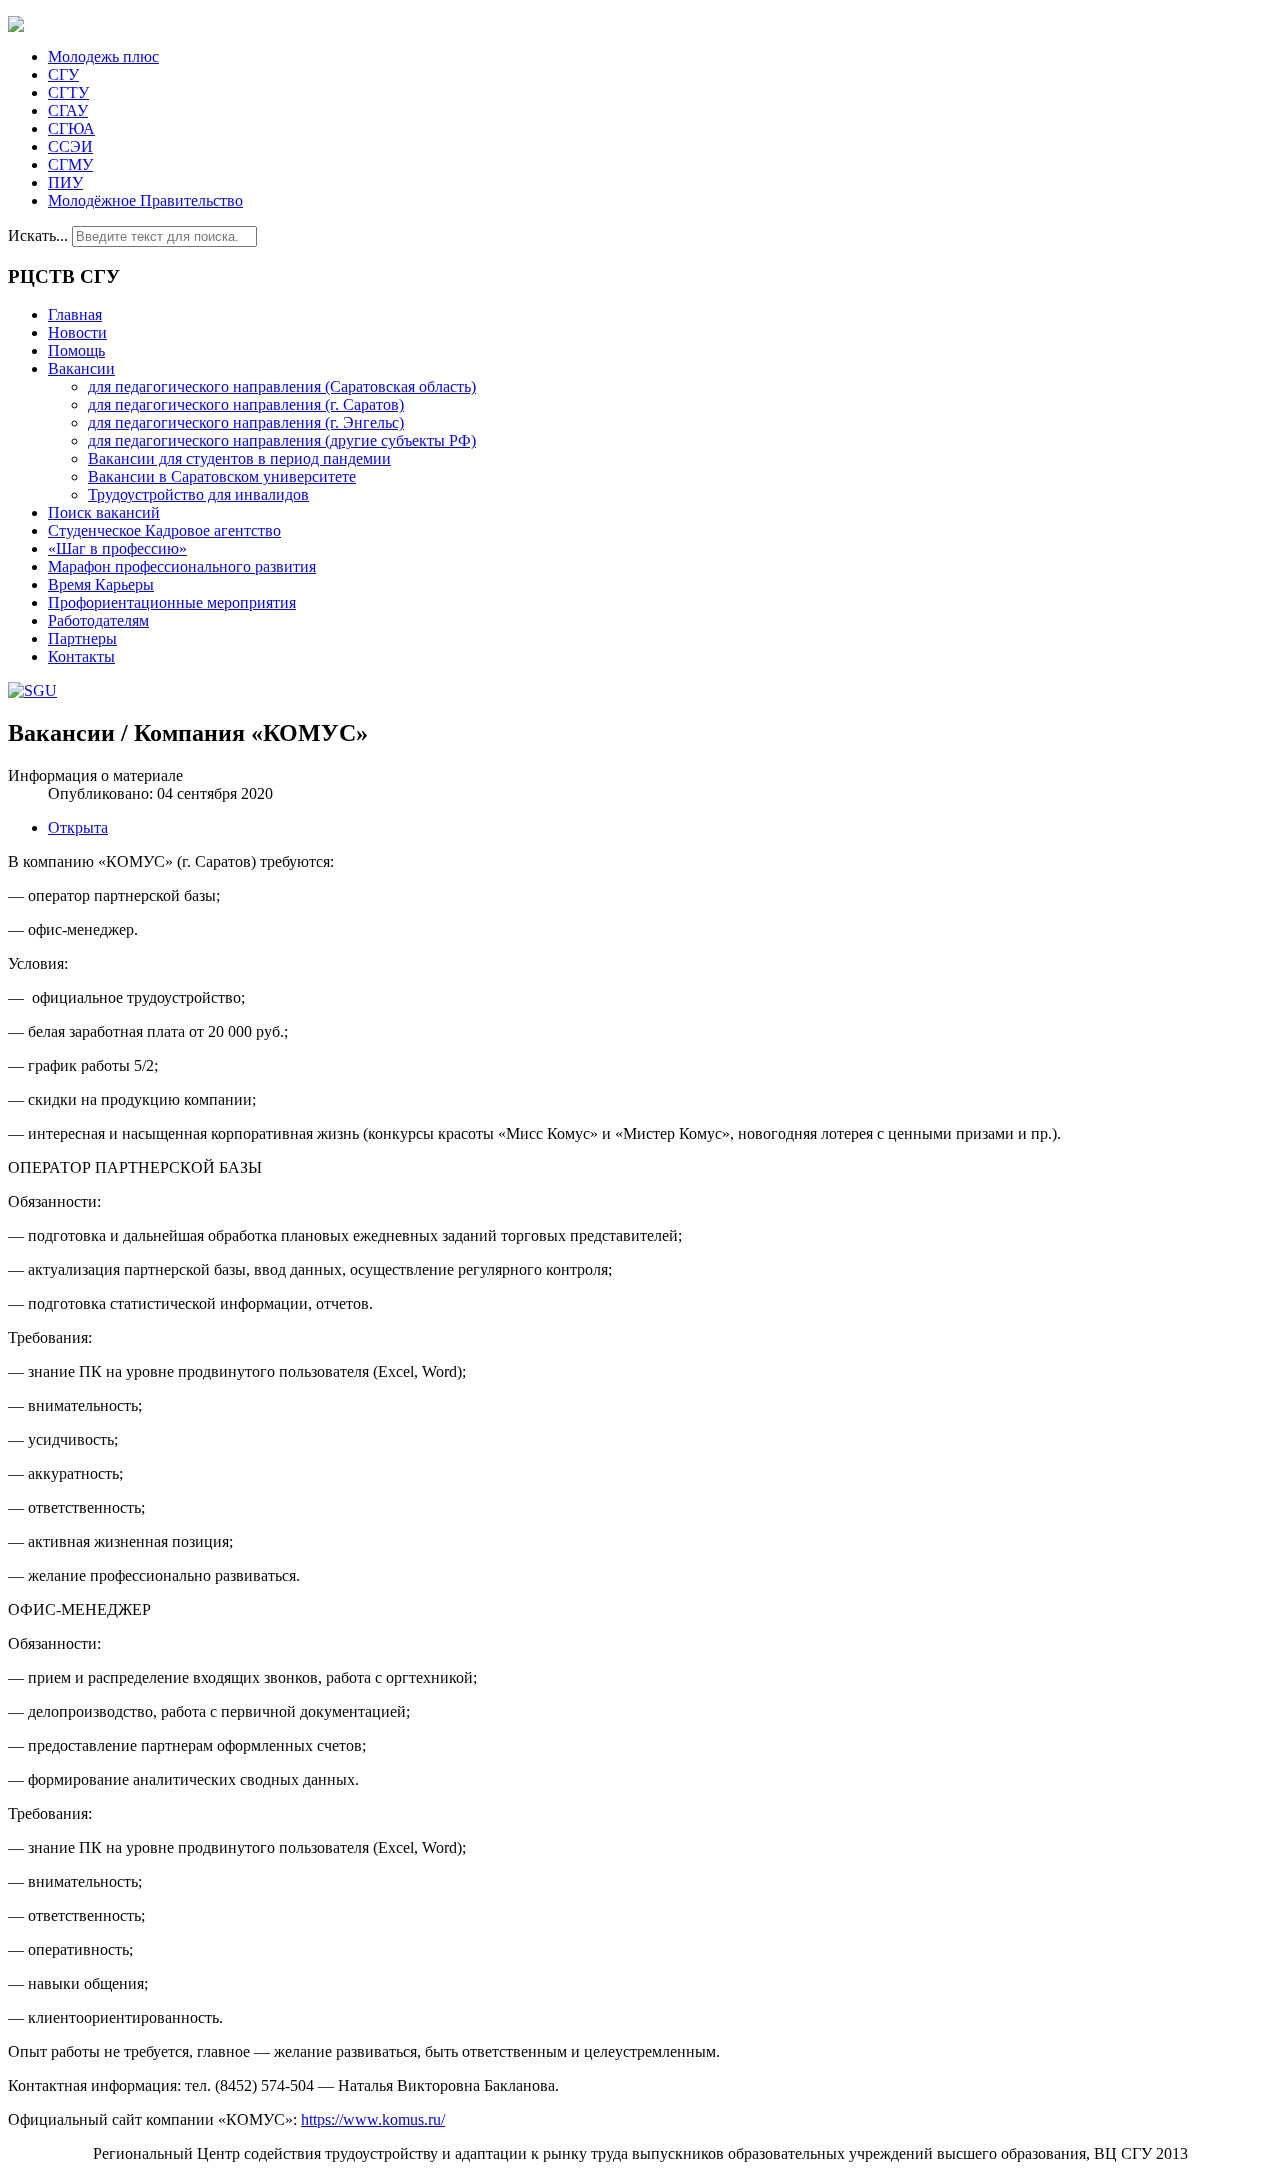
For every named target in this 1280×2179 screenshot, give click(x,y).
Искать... (38, 235)
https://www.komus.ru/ (373, 2119)
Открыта (78, 827)
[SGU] (32, 690)
